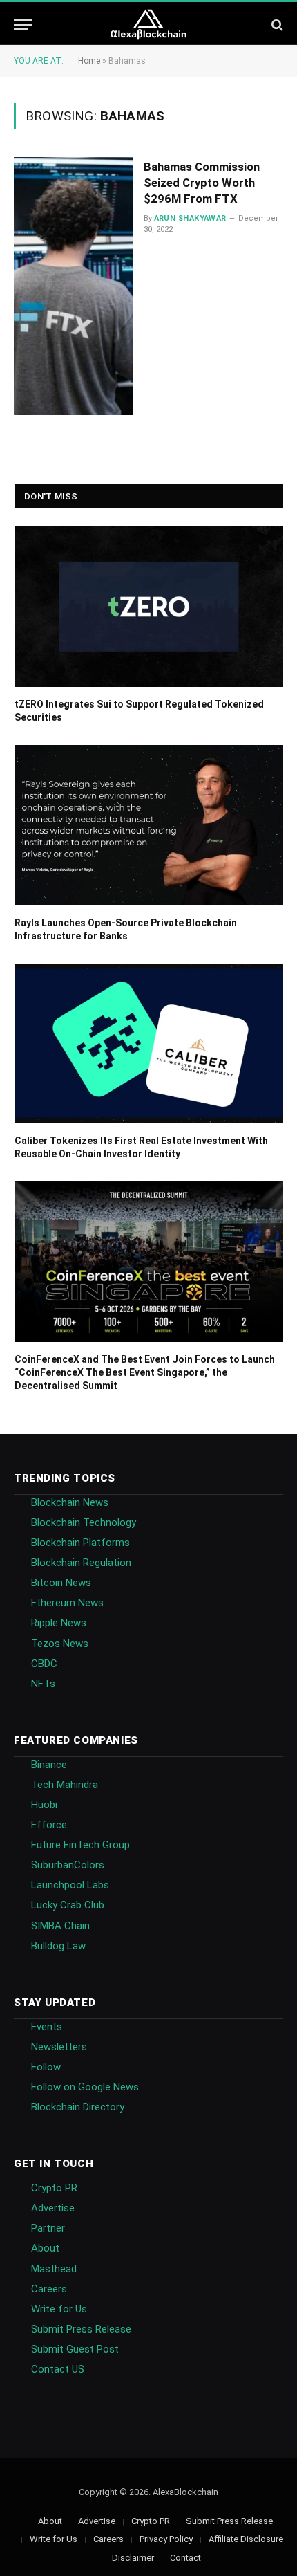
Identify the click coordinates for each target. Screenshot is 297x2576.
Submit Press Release (81, 2329)
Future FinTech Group (80, 1845)
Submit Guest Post (75, 2349)
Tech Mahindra (65, 1785)
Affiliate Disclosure (246, 2539)
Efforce (49, 1825)
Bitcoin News (61, 1583)
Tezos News (60, 1644)
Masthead (54, 2269)
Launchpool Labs (70, 1885)
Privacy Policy (166, 2539)
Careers (49, 2289)
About (45, 2248)
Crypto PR (54, 2188)
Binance (49, 1765)
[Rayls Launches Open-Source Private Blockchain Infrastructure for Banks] (149, 825)
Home (89, 61)
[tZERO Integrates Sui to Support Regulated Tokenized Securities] (149, 607)
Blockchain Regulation (81, 1563)
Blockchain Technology (84, 1522)
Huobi (44, 1805)
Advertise (53, 2208)
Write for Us (59, 2309)
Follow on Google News (85, 2087)
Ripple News (59, 1623)
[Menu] (23, 25)
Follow (46, 2067)
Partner (48, 2228)
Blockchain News (70, 1502)
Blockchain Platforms (80, 1543)
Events (47, 2027)
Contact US (58, 2369)
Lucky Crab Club (68, 1905)
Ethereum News (67, 1603)
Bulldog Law (58, 1946)
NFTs (43, 1684)
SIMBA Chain (60, 1926)
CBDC (44, 1664)
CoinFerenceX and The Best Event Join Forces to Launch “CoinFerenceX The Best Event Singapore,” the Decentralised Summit (145, 1372)
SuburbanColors (68, 1865)
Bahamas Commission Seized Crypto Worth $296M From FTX (202, 183)
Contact (185, 2558)
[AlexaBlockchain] (149, 25)
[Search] (276, 25)
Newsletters (59, 2047)
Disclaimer (133, 2558)
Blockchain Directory (78, 2107)
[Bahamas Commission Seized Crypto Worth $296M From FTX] (73, 286)
